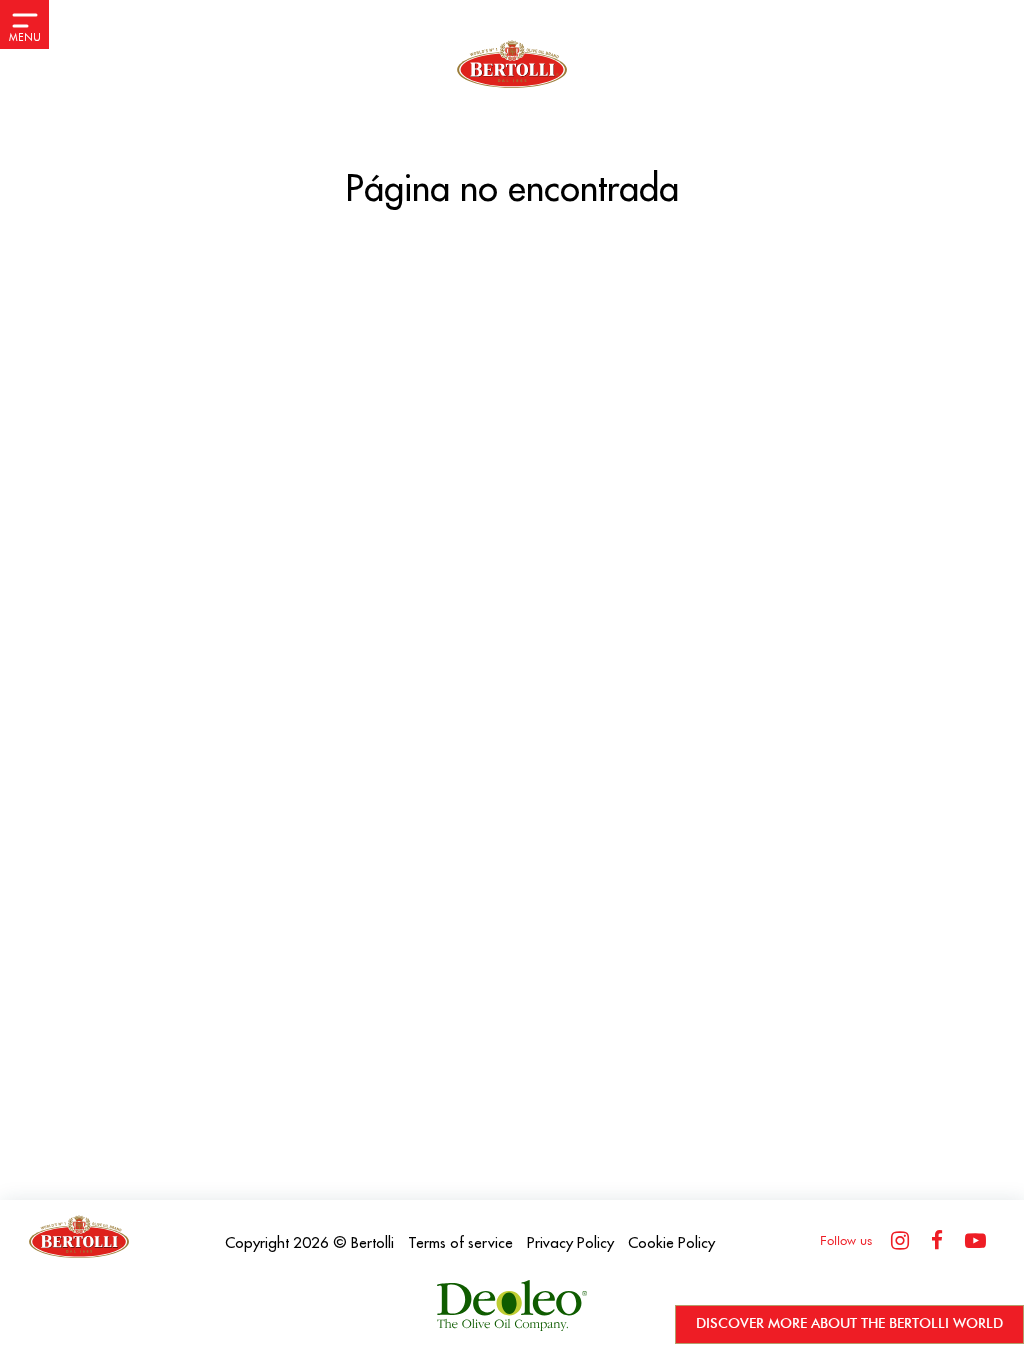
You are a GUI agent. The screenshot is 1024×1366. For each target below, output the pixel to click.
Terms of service (460, 1243)
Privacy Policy (570, 1243)
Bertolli (372, 1243)
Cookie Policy (671, 1243)
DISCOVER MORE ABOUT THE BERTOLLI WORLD (849, 1324)
